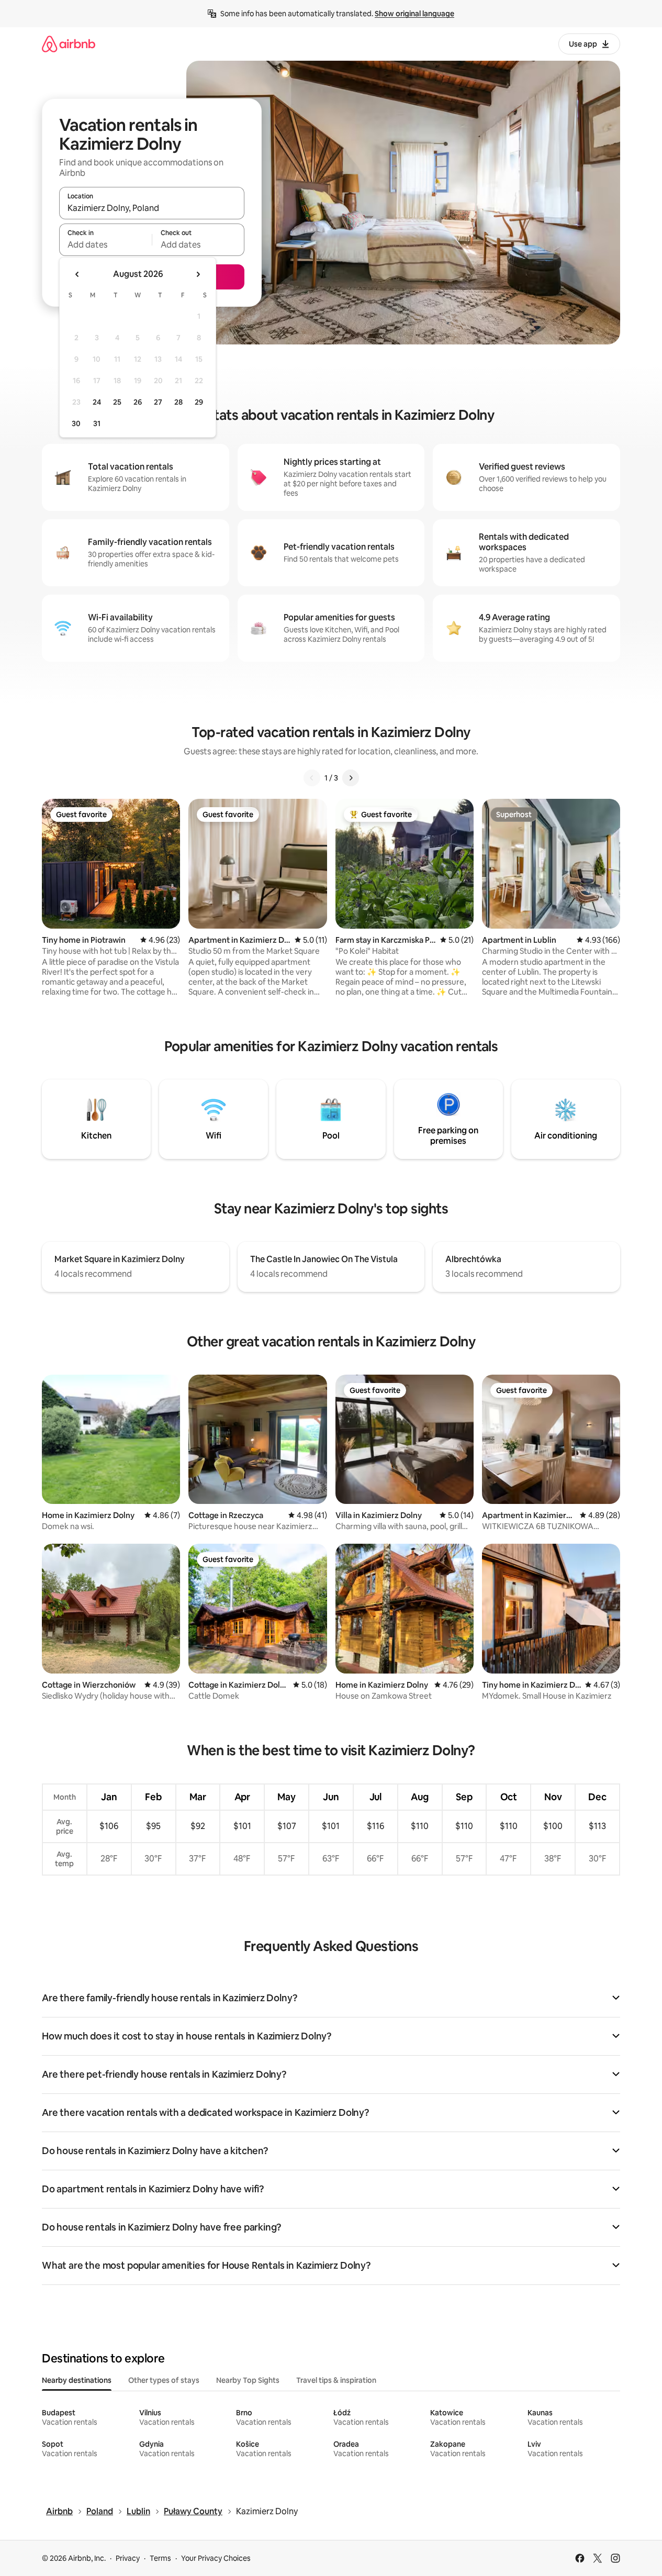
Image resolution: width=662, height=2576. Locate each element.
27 (158, 402)
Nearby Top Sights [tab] (248, 2380)
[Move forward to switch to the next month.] (198, 274)
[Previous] (312, 778)
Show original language (414, 14)
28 (178, 402)
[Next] (351, 778)
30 (76, 423)
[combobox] (152, 208)
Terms (160, 2558)
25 (117, 402)
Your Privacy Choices (216, 2558)
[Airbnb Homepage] (69, 44)
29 (199, 402)
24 (97, 402)
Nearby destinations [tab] (77, 2380)
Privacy (128, 2558)
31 (97, 423)
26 (138, 402)
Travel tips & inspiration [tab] (336, 2380)
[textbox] (105, 244)
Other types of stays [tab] (164, 2380)
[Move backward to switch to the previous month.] (77, 274)
